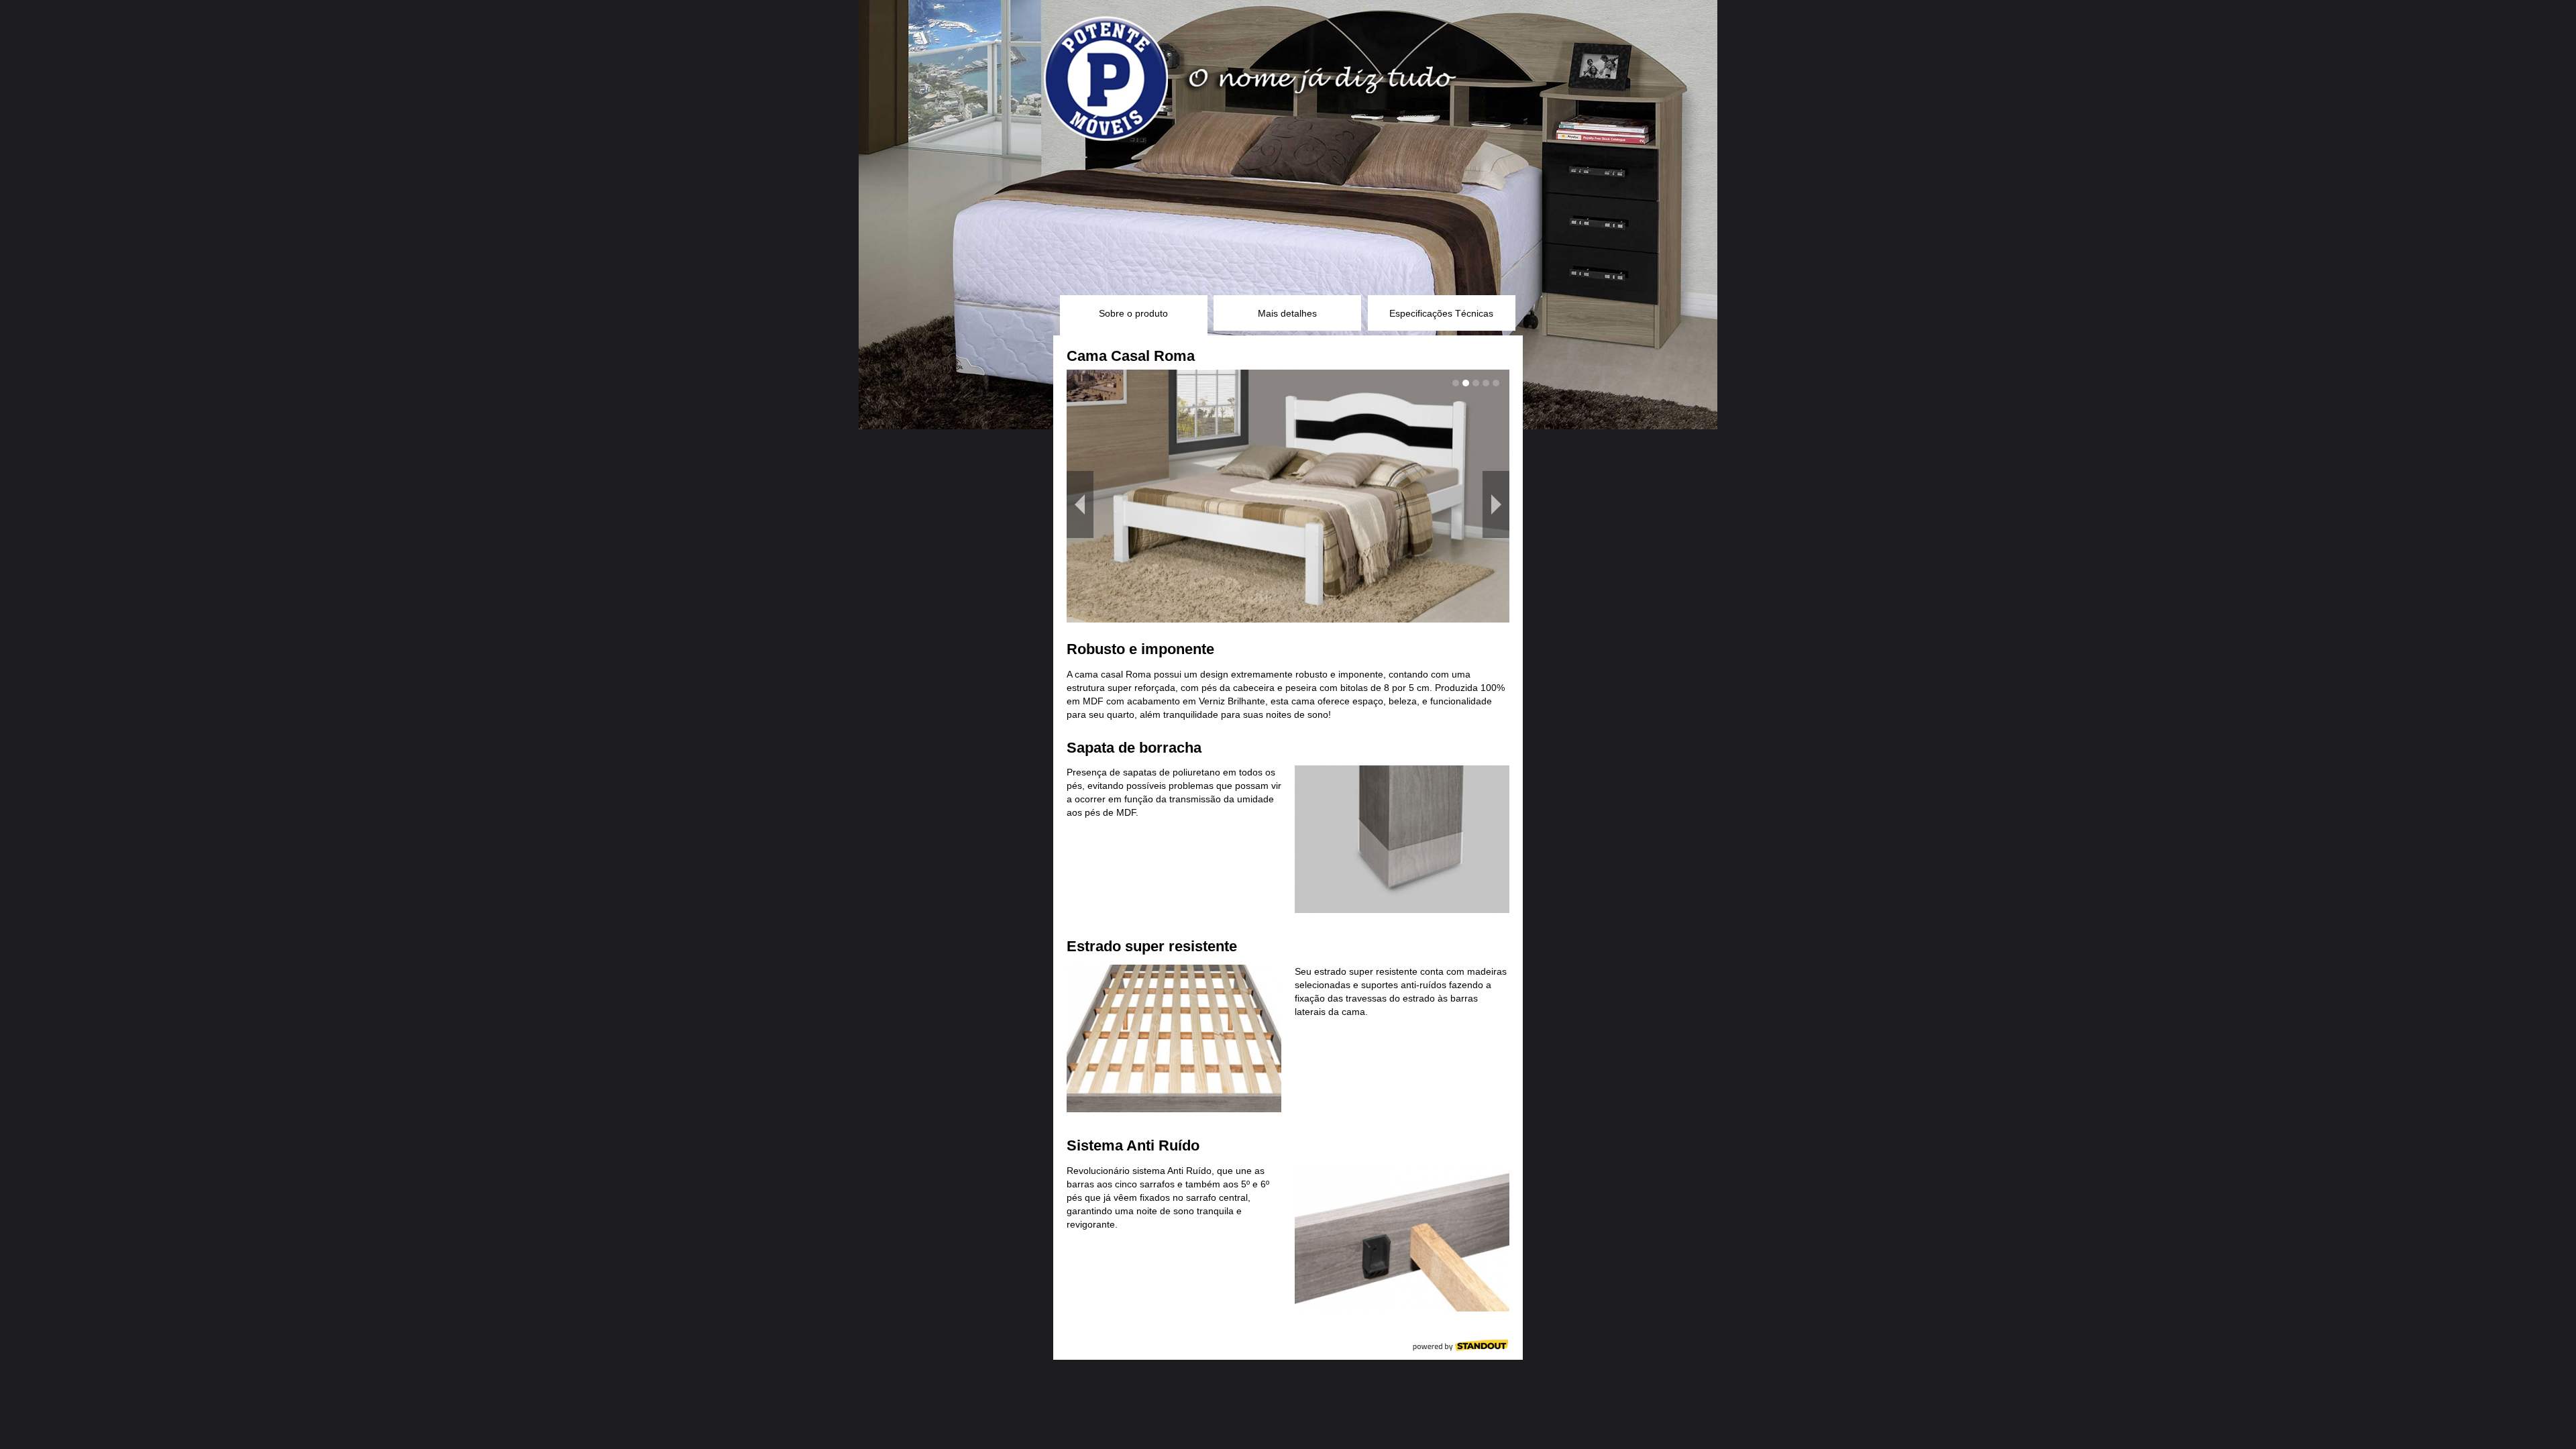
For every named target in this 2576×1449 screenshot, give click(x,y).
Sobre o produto (1133, 313)
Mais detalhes (1287, 313)
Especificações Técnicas (1441, 313)
